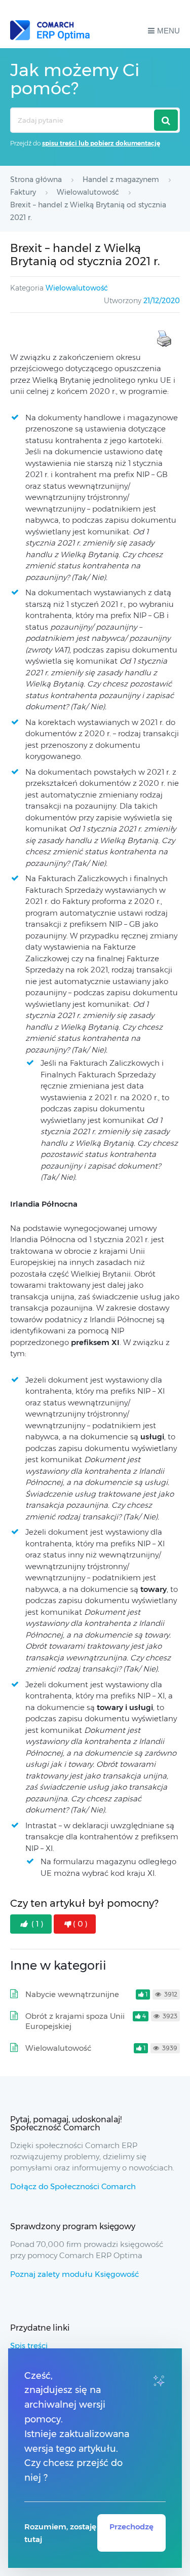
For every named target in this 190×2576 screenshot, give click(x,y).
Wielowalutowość (77, 288)
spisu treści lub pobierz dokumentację (101, 143)
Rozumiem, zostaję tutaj (60, 2533)
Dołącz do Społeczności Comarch (73, 2186)
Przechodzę (131, 2527)
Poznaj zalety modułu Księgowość (74, 2274)
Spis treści (29, 2346)
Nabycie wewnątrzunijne (72, 1994)
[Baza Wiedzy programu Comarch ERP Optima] (50, 30)
